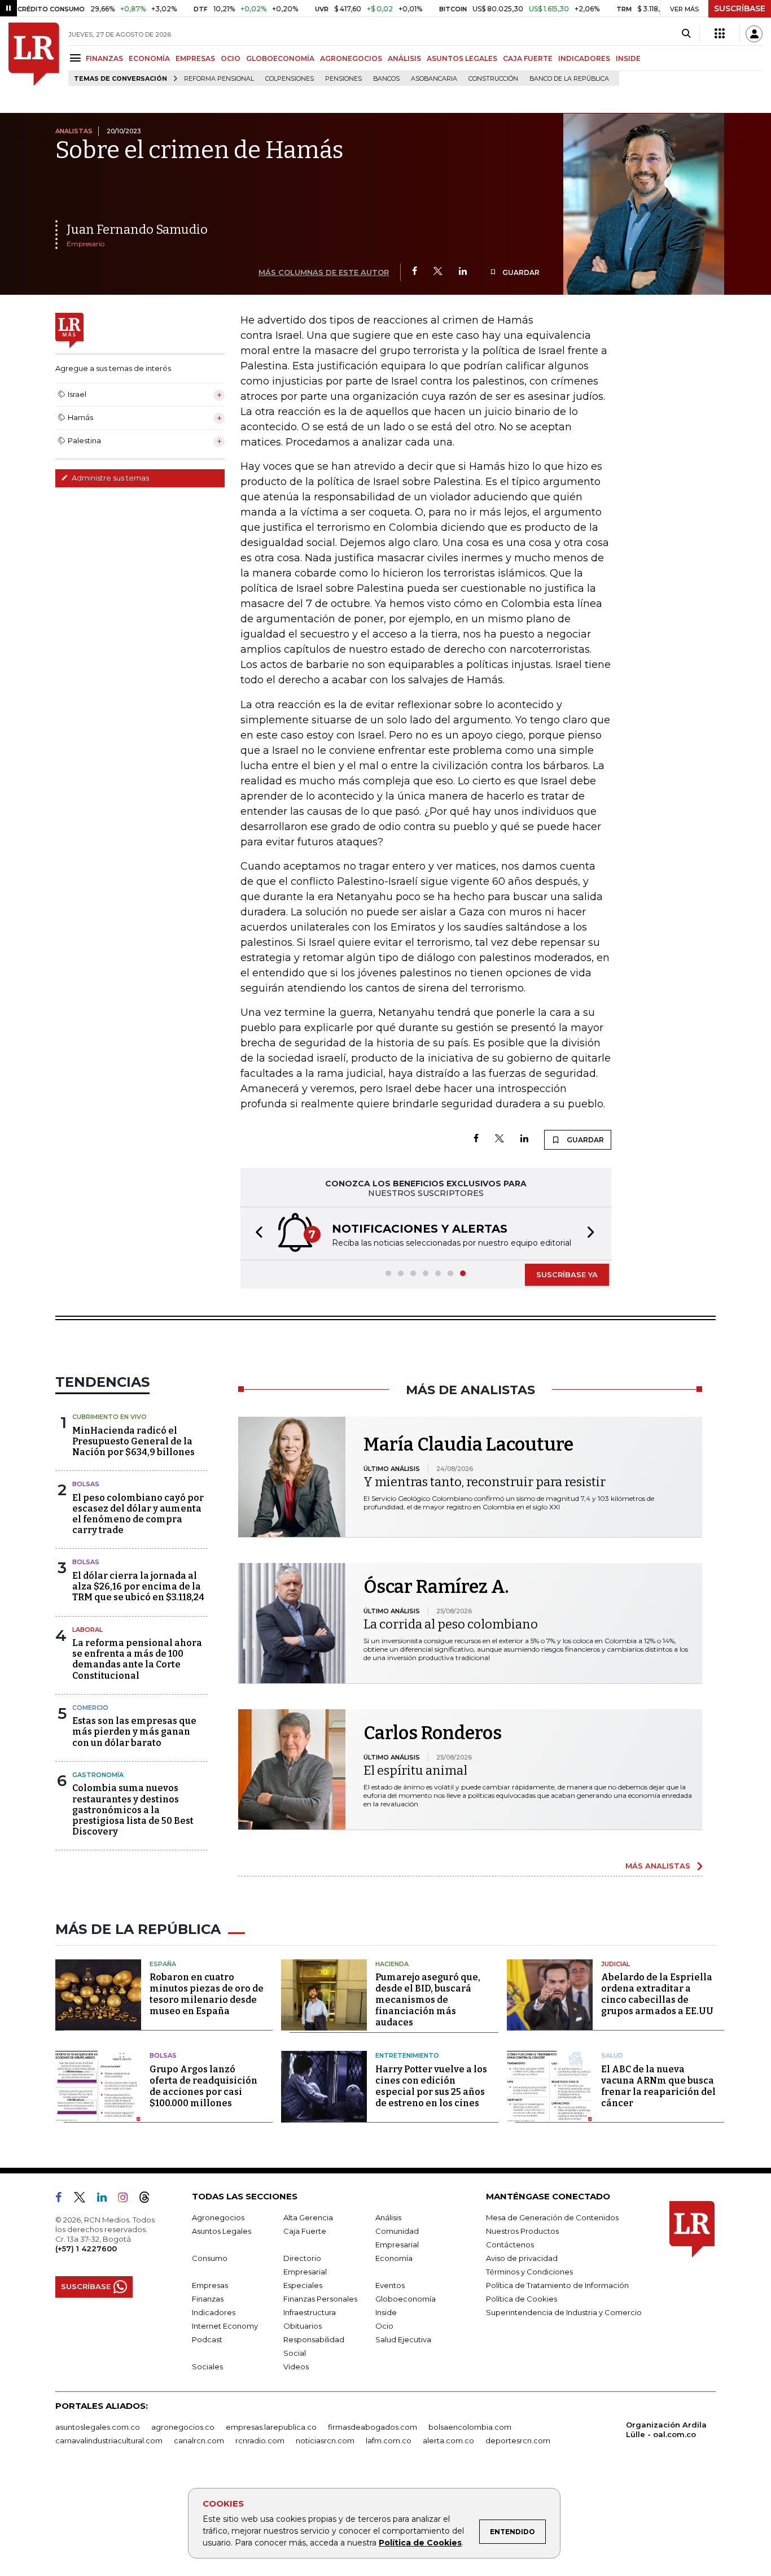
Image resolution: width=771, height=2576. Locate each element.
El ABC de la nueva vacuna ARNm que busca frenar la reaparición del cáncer (658, 2086)
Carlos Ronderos (433, 1733)
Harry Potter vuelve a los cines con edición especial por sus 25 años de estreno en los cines (431, 2086)
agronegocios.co (183, 2427)
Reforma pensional (219, 79)
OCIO (231, 58)
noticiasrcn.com (325, 2440)
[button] (256, 1234)
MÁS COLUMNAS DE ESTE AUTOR (324, 272)
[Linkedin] (463, 272)
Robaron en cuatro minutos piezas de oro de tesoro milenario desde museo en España (207, 1994)
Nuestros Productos (522, 2231)
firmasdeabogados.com (373, 2427)
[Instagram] (127, 2199)
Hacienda (392, 1964)
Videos (296, 2367)
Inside (386, 2312)
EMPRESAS (195, 58)
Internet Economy (225, 2326)
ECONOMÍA (149, 58)
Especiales (303, 2285)
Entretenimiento (407, 2055)
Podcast (207, 2339)
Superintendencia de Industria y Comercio (564, 2312)
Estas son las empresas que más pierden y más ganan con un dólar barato (134, 1732)
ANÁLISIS (404, 58)
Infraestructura (310, 2312)
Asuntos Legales (222, 2231)
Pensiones (343, 79)
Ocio (384, 2326)
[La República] (34, 54)
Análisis (388, 2217)
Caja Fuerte (305, 2231)
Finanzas (208, 2299)
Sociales (207, 2367)
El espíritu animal (415, 1771)
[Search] (686, 34)
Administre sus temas (109, 478)
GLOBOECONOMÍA (280, 58)
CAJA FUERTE (528, 58)
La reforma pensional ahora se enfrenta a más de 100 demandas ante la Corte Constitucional (137, 1659)
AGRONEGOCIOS (351, 58)
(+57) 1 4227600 (86, 2248)
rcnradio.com (260, 2440)
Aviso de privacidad (522, 2258)
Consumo (210, 2258)
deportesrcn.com (518, 2440)
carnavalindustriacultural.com (109, 2440)
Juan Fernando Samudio (137, 230)
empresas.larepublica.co (271, 2427)
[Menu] (77, 58)
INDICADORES (584, 58)
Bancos (386, 79)
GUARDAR (520, 272)
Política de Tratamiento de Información (557, 2285)
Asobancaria (434, 79)
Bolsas (86, 1484)
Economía (394, 2258)
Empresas (210, 2285)
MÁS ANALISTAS (658, 1866)
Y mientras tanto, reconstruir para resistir (485, 1482)
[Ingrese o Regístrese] (754, 34)
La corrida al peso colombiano (451, 1624)
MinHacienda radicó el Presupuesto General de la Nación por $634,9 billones (133, 1441)
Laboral (87, 1630)
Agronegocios (218, 2217)
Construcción (493, 79)
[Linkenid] (106, 2199)
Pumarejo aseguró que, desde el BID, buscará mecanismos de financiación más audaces (428, 2000)
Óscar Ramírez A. (436, 1587)
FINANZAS (104, 58)
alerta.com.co (448, 2440)
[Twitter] (438, 272)
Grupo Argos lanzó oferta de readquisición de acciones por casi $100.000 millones (203, 2086)
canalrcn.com (199, 2440)
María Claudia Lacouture (468, 1444)
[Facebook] (415, 272)
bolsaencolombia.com (470, 2427)
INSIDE (628, 58)
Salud (612, 2055)
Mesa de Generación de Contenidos (552, 2217)
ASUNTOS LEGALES (462, 58)
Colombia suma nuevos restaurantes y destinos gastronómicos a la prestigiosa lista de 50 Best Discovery (133, 1810)
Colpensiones (290, 79)
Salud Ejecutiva (403, 2339)
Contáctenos (510, 2245)
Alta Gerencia (308, 2217)
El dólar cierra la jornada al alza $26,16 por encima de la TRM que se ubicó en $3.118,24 (138, 1586)
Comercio (90, 1708)
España (163, 1964)
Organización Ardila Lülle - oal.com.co (666, 2429)
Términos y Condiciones (529, 2272)
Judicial (616, 1964)
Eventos (390, 2285)
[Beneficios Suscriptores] (720, 34)
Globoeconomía (406, 2299)
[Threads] (149, 2199)
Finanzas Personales (320, 2299)
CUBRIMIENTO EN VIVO (109, 1417)
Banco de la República (569, 79)
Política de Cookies (420, 2543)
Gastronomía (98, 1775)
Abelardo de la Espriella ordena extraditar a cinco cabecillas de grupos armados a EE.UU (657, 1994)
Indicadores (214, 2312)
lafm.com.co (389, 2440)
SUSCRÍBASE (740, 8)
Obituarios (303, 2326)
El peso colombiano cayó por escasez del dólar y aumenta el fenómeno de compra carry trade (138, 1514)
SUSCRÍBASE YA (567, 1274)
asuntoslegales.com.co (98, 2427)
